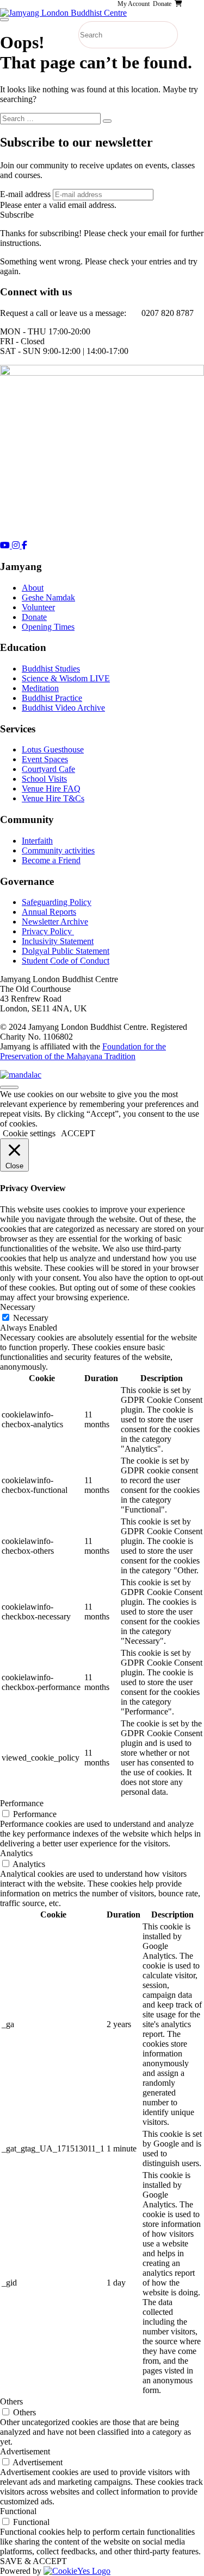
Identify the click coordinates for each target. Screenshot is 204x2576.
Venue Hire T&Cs (53, 798)
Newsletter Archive (55, 922)
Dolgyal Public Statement (66, 951)
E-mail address (25, 194)
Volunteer (38, 607)
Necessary (31, 1318)
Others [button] (11, 2401)
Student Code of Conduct (66, 961)
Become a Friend (51, 860)
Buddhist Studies (51, 669)
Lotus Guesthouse (53, 749)
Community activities (58, 850)
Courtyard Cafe (48, 769)
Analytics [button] (16, 1853)
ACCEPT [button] (78, 1133)
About (33, 588)
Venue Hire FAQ (51, 789)
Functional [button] (18, 2511)
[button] (17, 215)
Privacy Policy (48, 931)
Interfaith (37, 841)
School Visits (44, 779)
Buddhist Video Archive (63, 708)
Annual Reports (49, 912)
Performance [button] (22, 1803)
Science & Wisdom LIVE (66, 678)
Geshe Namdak (48, 597)
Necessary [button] (18, 1307)
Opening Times (48, 627)
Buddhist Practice (52, 698)
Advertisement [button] (25, 2451)
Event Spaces (45, 759)
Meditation (40, 688)
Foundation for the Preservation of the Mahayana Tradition (83, 1051)
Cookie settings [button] (29, 1133)
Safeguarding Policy (57, 902)
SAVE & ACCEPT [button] (33, 2561)
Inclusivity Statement (58, 941)
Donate (34, 617)
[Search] (107, 121)
